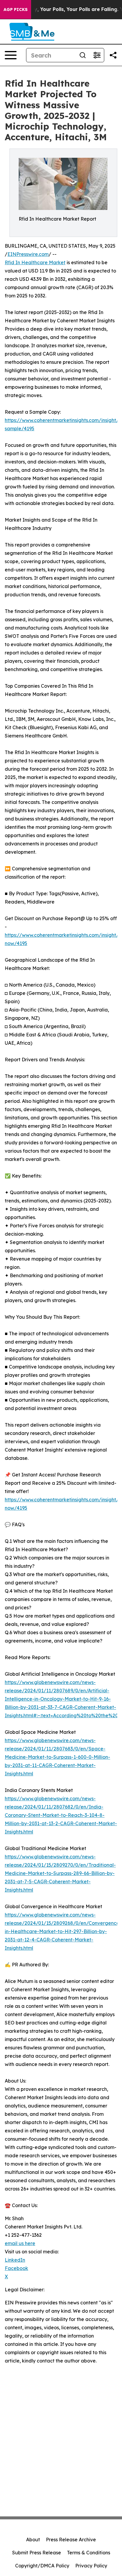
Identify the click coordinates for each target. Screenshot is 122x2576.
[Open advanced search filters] (97, 55)
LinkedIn (15, 2260)
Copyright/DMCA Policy (42, 2566)
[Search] (83, 55)
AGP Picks (16, 9)
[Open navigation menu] (11, 55)
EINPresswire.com (28, 254)
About (33, 2540)
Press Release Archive (71, 2540)
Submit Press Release (37, 2553)
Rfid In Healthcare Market (35, 262)
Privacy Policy (91, 2566)
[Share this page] (113, 55)
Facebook (16, 2268)
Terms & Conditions (89, 2553)
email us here (20, 2243)
